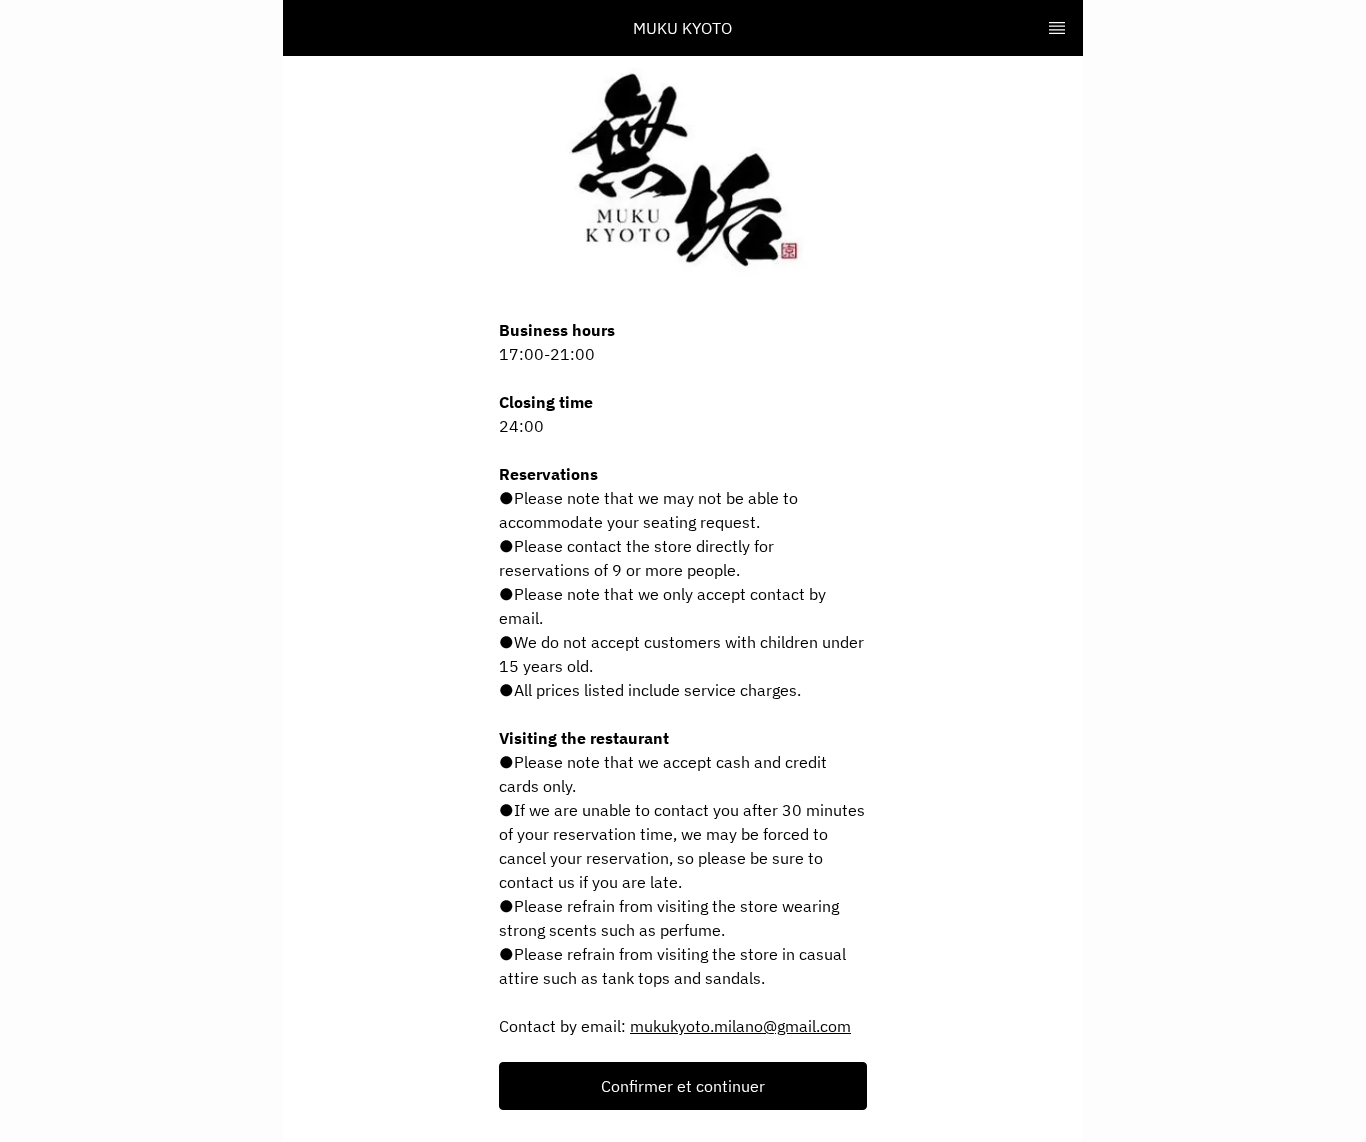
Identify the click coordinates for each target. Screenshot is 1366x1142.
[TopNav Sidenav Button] (1057, 28)
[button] (683, 1086)
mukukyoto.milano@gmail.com (740, 1026)
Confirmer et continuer (683, 1086)
